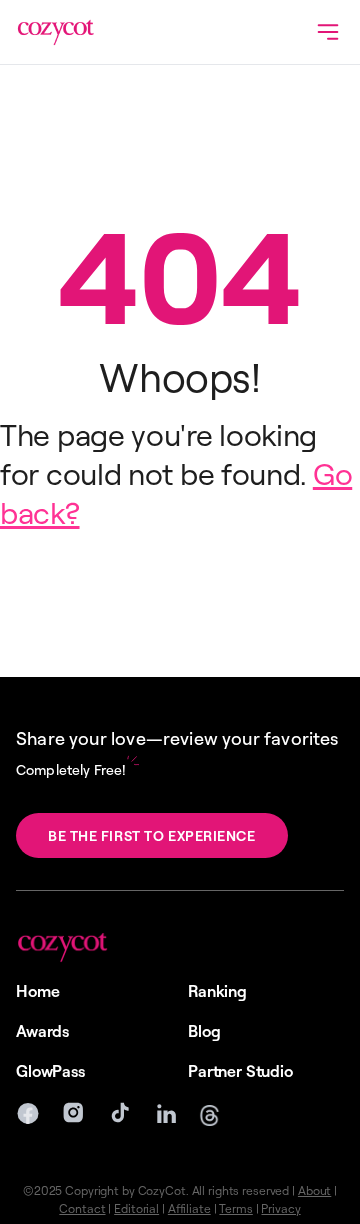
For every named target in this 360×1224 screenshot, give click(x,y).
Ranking (217, 991)
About (314, 1190)
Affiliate (189, 1208)
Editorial (136, 1208)
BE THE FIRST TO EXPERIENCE (152, 835)
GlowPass (50, 1071)
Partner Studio (240, 1071)
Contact (82, 1208)
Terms (235, 1208)
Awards (42, 1031)
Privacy (280, 1208)
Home (37, 991)
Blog (204, 1031)
